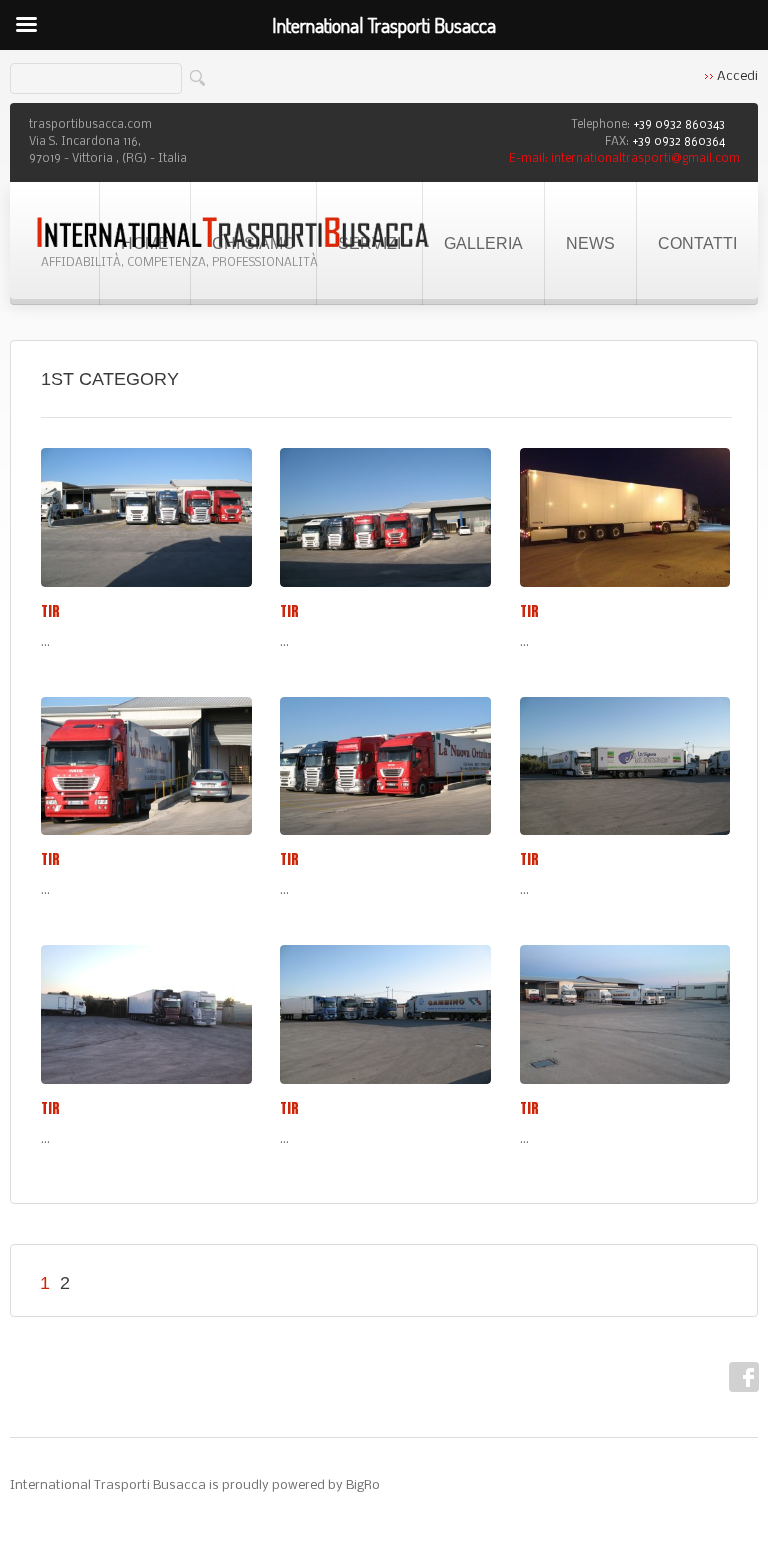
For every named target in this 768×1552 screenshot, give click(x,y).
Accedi (737, 76)
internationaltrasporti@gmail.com (645, 159)
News (590, 243)
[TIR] (146, 517)
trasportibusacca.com (90, 125)
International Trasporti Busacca (108, 1485)
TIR (50, 611)
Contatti (697, 243)
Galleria (483, 243)
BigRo (363, 1485)
